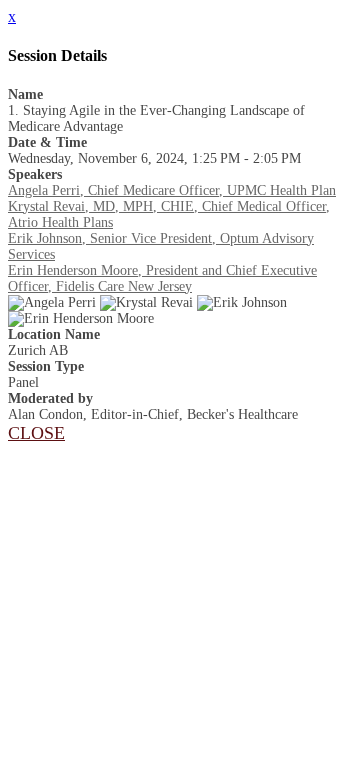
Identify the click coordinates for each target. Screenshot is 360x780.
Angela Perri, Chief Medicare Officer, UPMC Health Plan (172, 190)
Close (36, 433)
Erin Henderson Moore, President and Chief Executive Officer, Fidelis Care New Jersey (162, 278)
